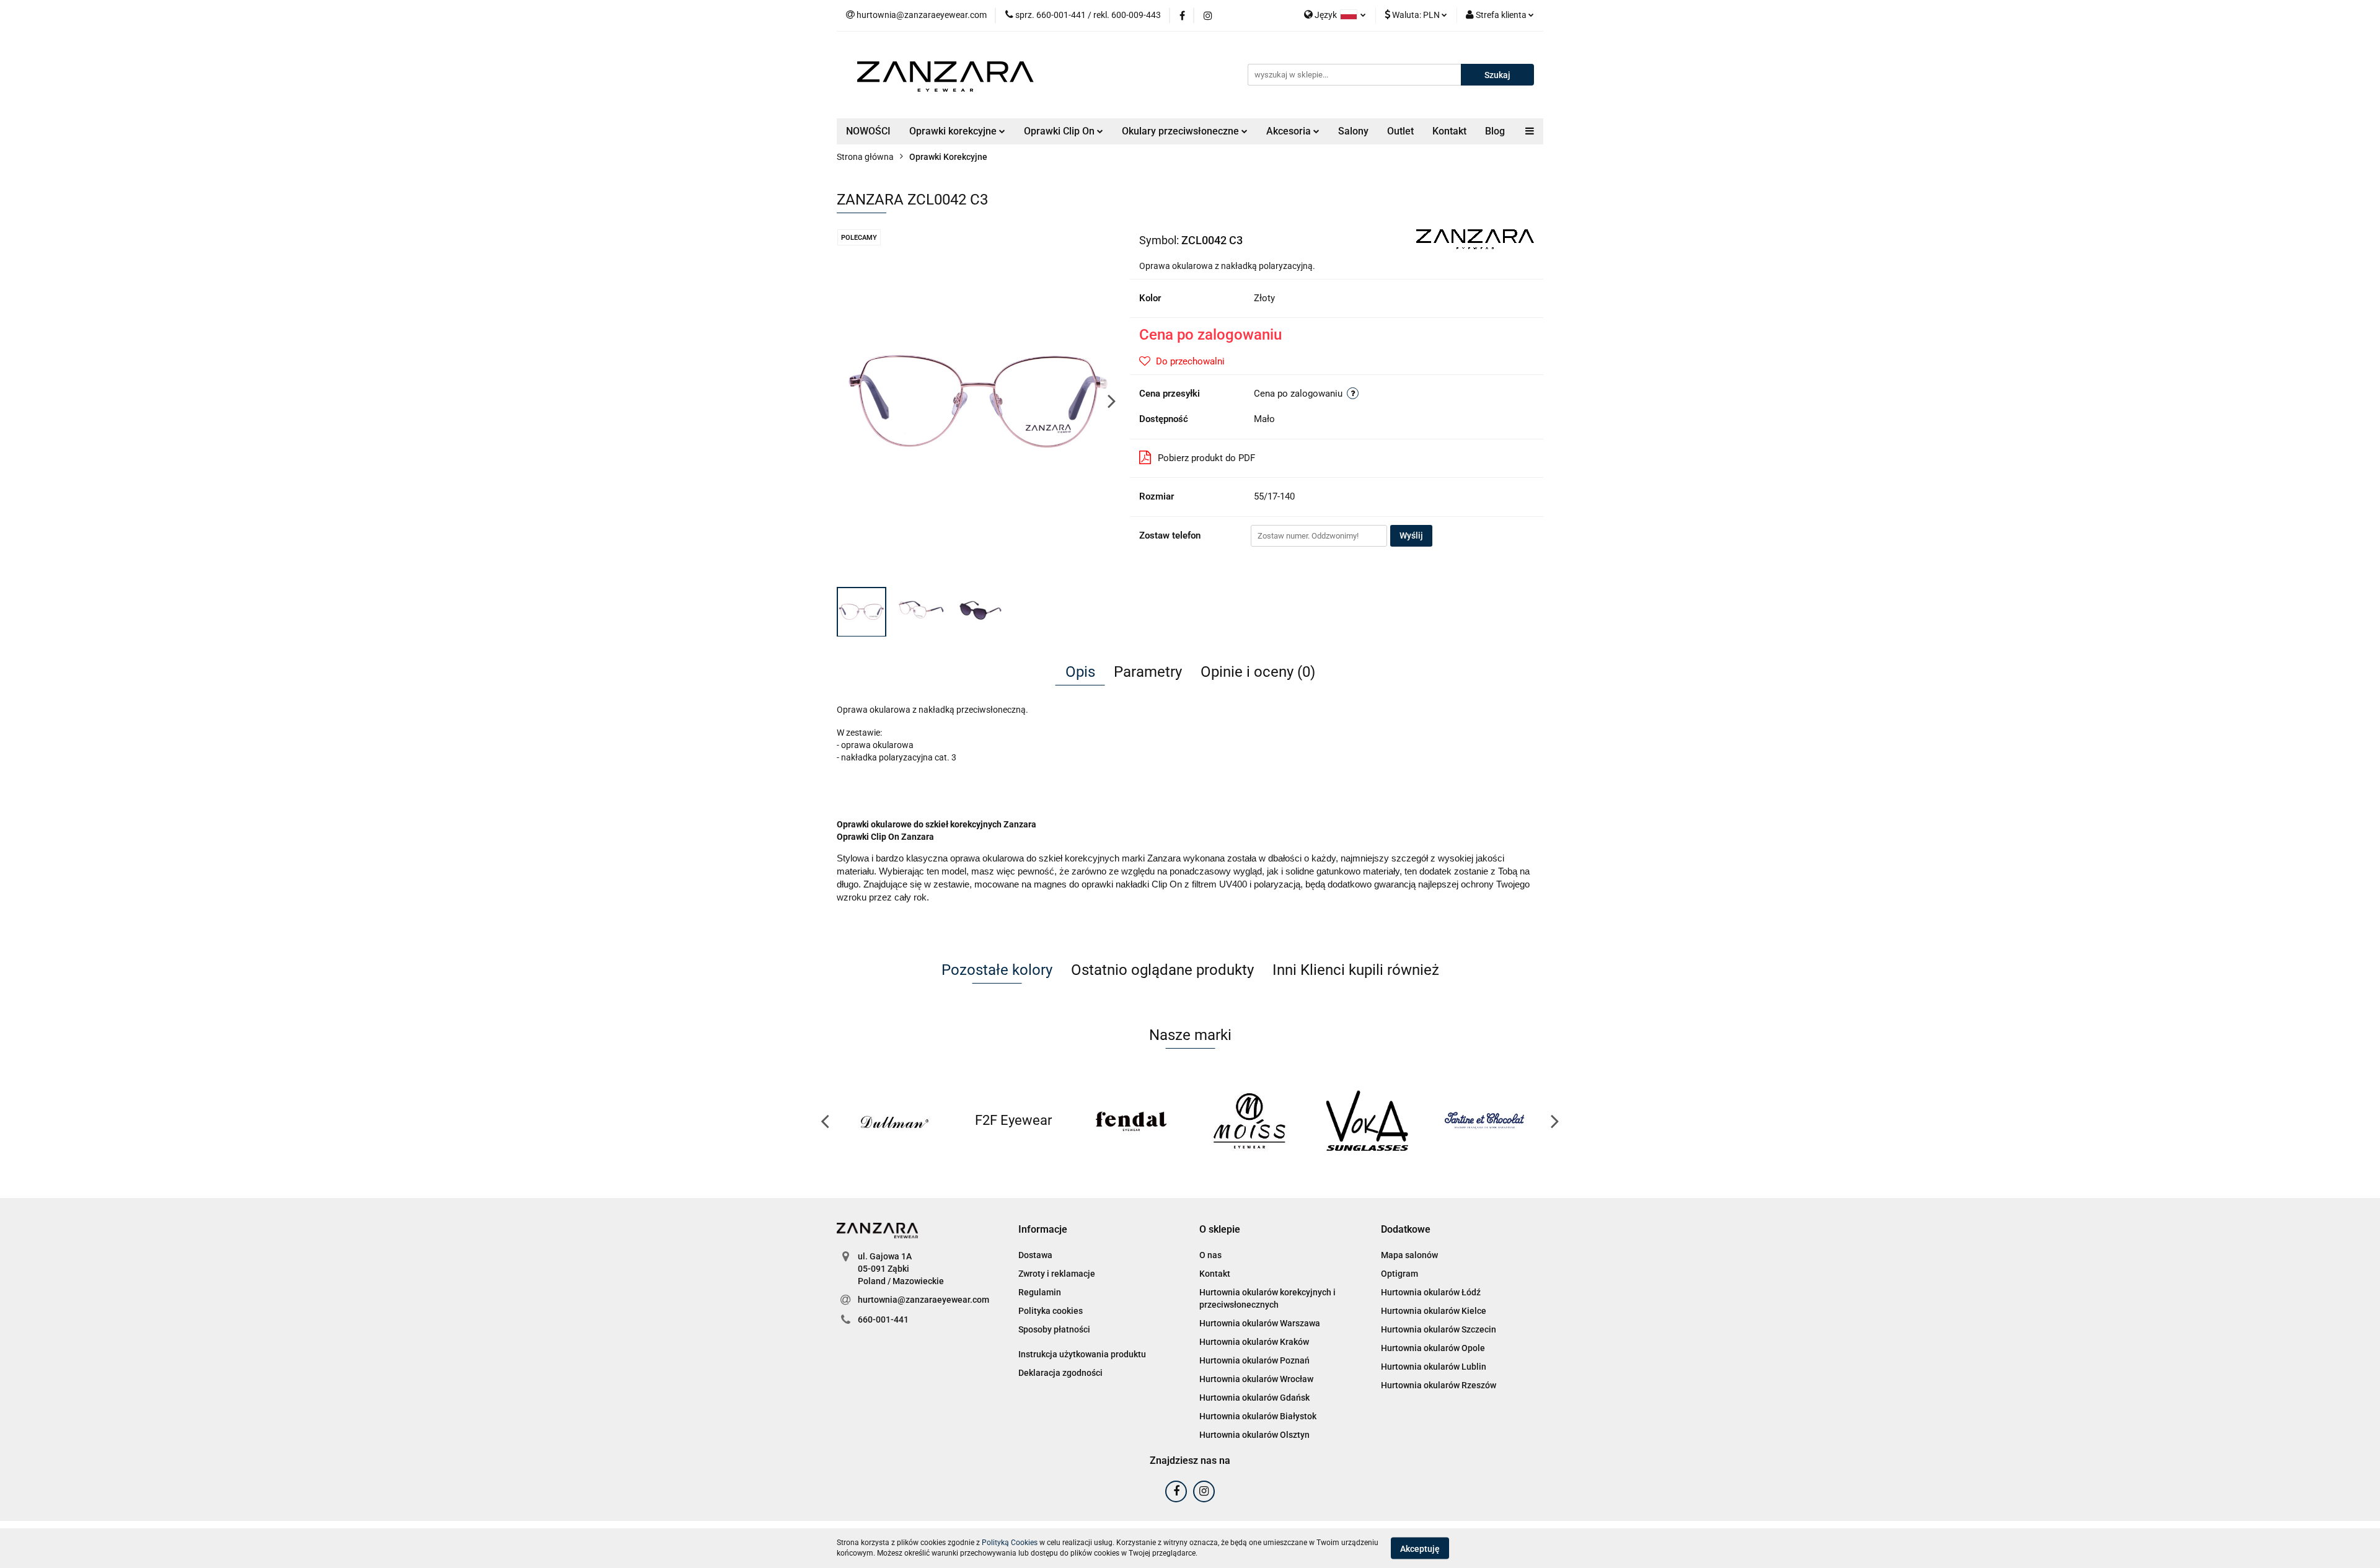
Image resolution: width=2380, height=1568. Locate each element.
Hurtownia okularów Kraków (1254, 1342)
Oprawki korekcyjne (954, 131)
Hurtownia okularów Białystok (1258, 1416)
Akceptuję (1420, 1548)
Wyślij (1411, 535)
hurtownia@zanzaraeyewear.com (923, 1300)
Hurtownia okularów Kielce (1434, 1311)
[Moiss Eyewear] (1132, 1121)
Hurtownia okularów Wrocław (1256, 1379)
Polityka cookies (1051, 1311)
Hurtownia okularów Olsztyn (1254, 1435)
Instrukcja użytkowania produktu (1082, 1354)
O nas (1210, 1255)
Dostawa (1035, 1255)
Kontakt (1449, 131)
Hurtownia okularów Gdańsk (1254, 1398)
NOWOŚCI (868, 131)
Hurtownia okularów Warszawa (1260, 1323)
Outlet (1400, 131)
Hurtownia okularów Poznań (1254, 1360)
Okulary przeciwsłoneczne (1182, 131)
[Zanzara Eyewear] (1475, 239)
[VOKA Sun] (1250, 1121)
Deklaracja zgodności (1060, 1373)
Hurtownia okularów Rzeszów (1439, 1385)
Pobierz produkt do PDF (1206, 458)
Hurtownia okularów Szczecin (1439, 1329)
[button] (1043, 1230)
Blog (1495, 131)
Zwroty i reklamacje (1057, 1274)
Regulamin (1040, 1292)
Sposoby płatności (1054, 1329)
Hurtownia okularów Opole (1433, 1348)
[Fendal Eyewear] (1015, 1121)
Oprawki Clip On (1060, 131)
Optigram (1399, 1274)
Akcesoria (1290, 131)
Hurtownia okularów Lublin (1434, 1367)
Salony (1353, 131)
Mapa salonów (1409, 1255)
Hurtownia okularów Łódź (1431, 1292)
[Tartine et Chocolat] (1368, 1121)
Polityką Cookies (1010, 1543)
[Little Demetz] (1486, 1121)
